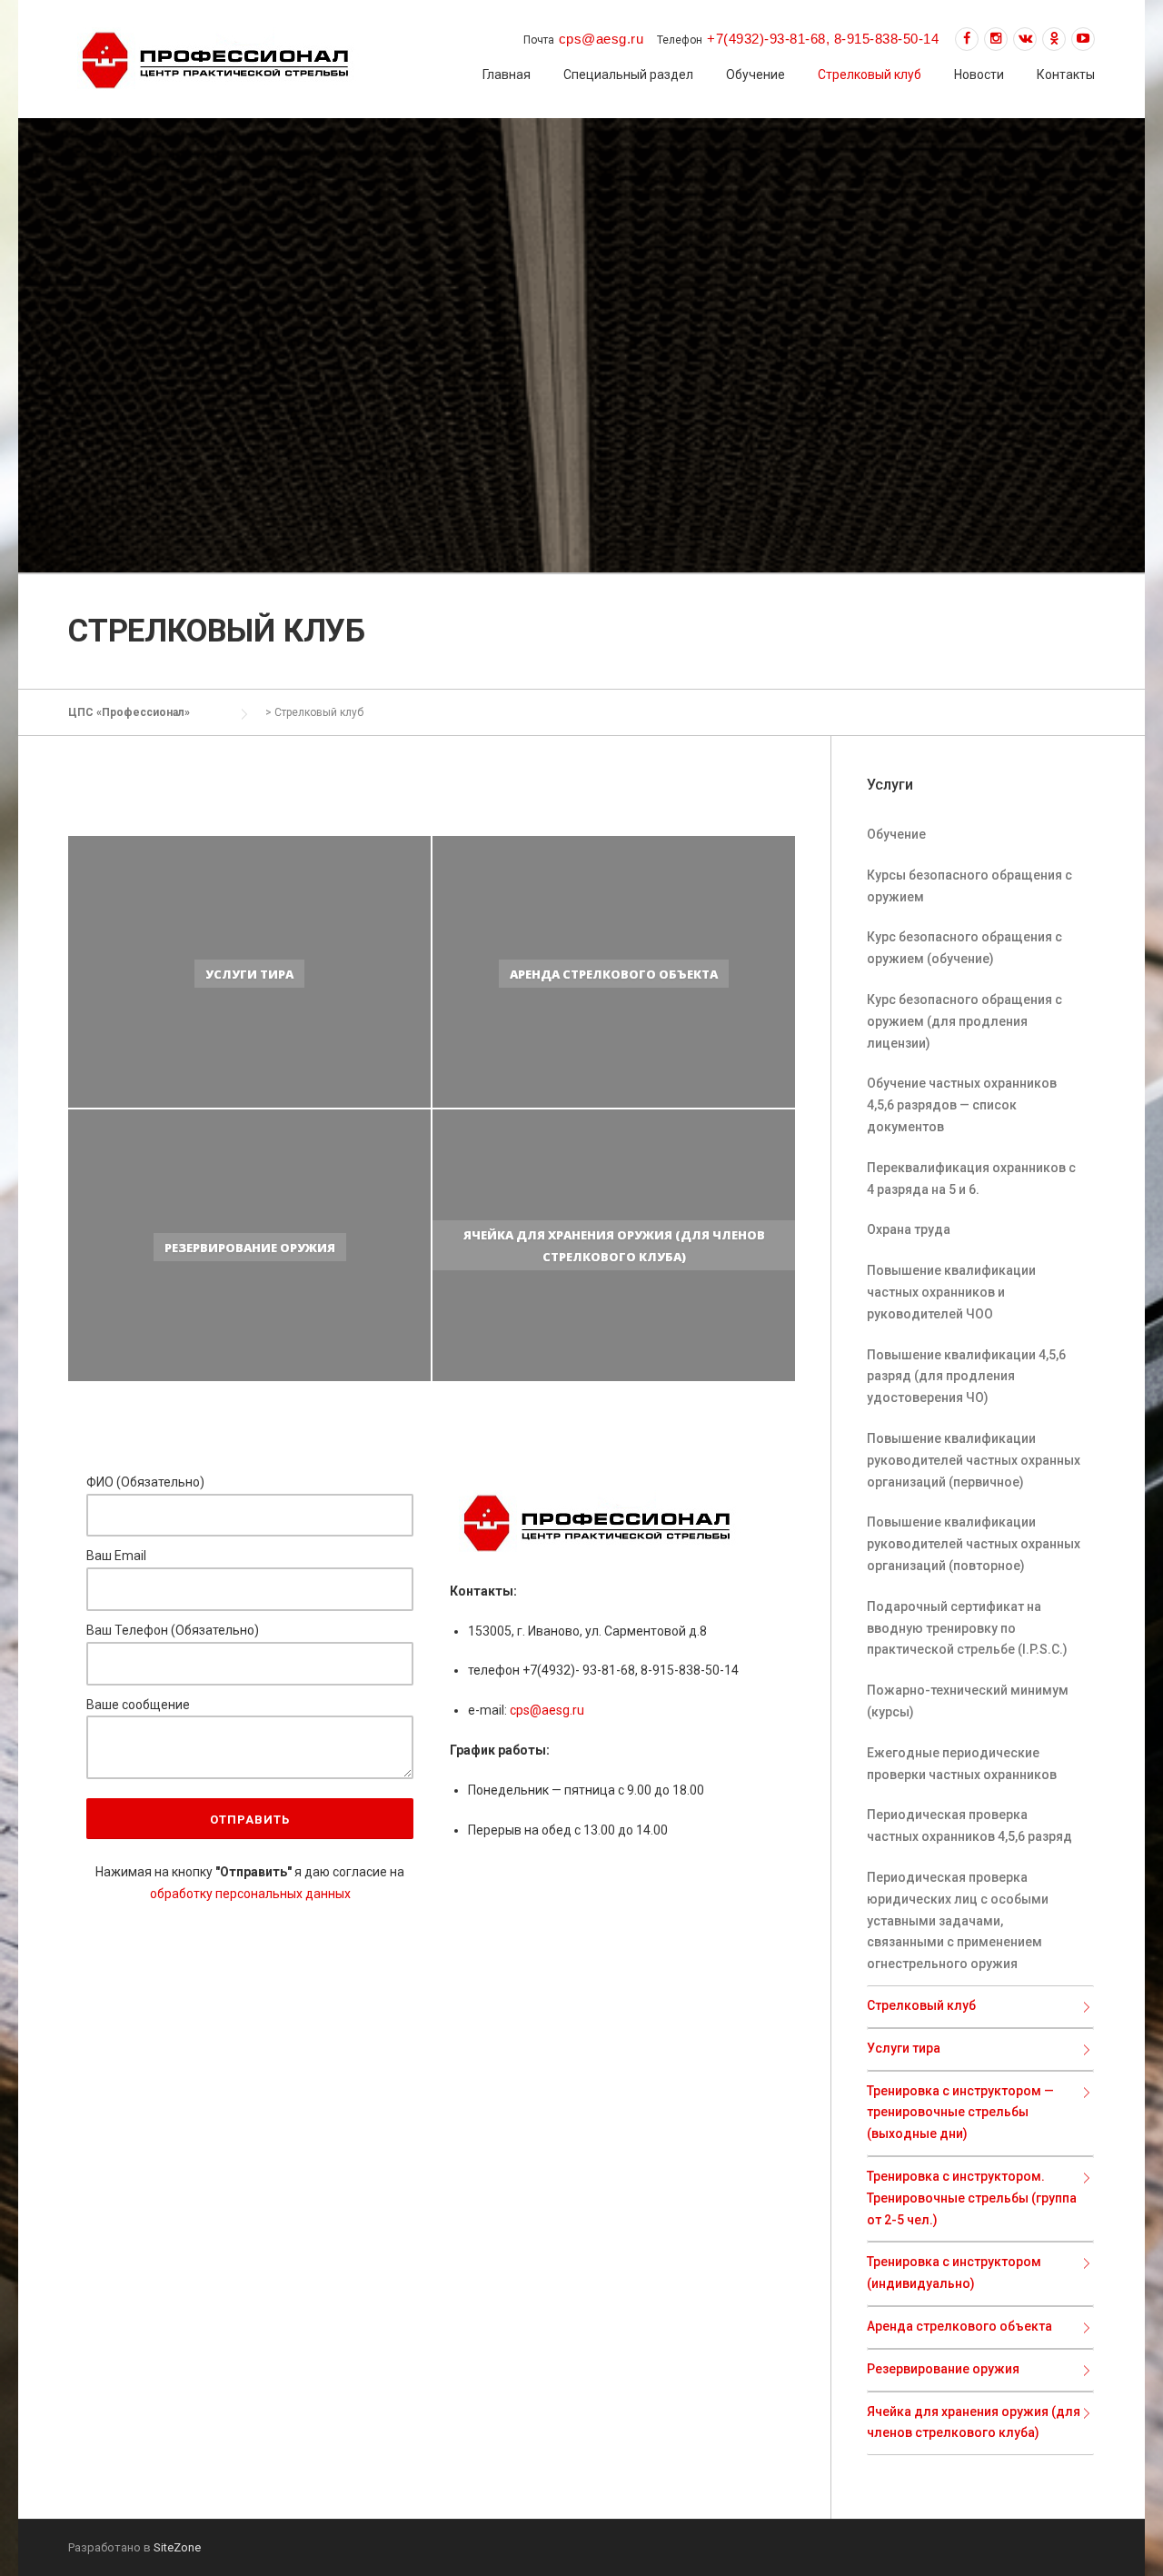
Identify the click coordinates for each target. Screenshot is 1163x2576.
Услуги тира (904, 2048)
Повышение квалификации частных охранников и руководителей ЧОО (951, 1292)
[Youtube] (1083, 39)
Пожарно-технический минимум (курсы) (968, 1701)
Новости (979, 75)
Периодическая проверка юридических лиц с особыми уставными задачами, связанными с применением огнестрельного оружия (958, 1920)
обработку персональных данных (250, 1894)
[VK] (1025, 39)
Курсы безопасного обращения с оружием (969, 886)
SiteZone (177, 2547)
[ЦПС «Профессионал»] (215, 58)
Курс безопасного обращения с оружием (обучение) (964, 948)
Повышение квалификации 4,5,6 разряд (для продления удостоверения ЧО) (966, 1377)
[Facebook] (967, 39)
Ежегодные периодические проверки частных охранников (962, 1764)
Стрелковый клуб (870, 75)
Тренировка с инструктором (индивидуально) (954, 2273)
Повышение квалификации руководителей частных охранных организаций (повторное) (974, 1544)
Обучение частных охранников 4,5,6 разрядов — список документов (962, 1105)
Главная (507, 75)
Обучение (755, 75)
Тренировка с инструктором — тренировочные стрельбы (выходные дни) (960, 2113)
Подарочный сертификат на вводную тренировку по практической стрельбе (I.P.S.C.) (967, 1628)
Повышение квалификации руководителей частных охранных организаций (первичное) (974, 1460)
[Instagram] (996, 39)
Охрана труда (909, 1229)
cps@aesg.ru (547, 1710)
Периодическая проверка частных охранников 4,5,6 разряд (969, 1825)
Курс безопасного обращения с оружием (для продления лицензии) (964, 1021)
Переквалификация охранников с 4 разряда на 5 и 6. (971, 1179)
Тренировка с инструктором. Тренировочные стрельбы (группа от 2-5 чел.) (972, 2198)
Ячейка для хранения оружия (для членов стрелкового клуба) (974, 2422)
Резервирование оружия (943, 2369)
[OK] (1054, 39)
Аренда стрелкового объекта (959, 2326)
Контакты (1066, 75)
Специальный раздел (628, 75)
